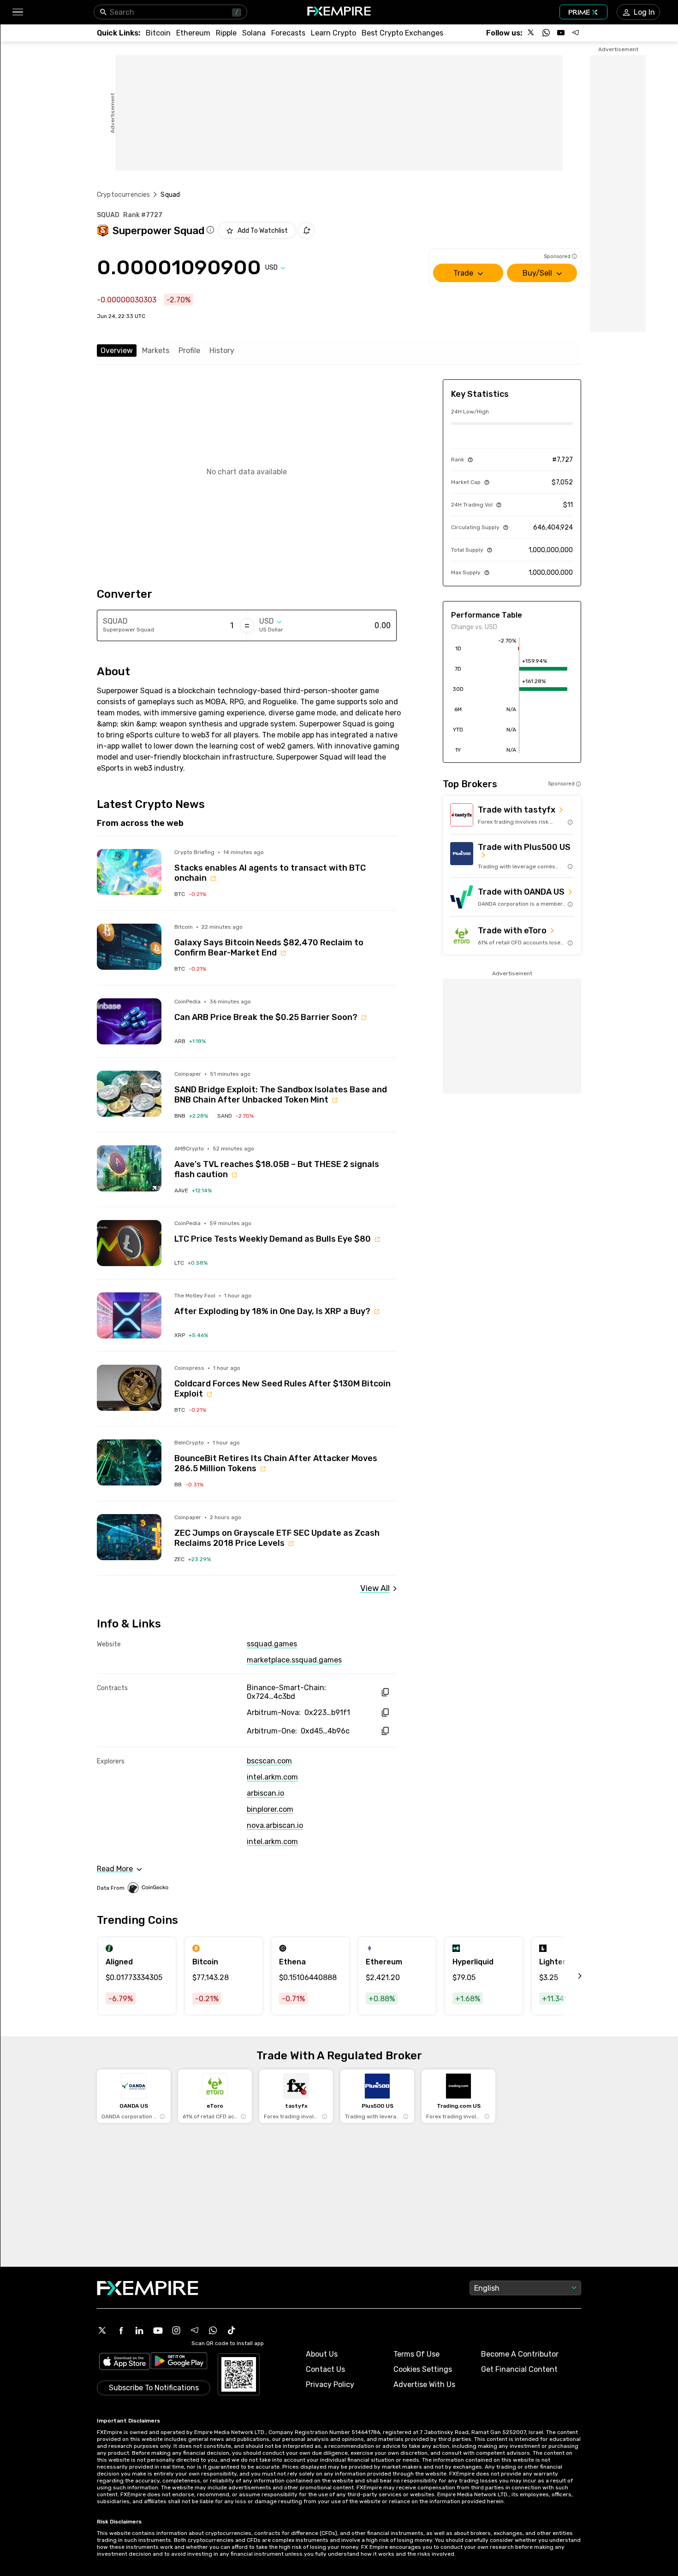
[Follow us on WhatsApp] (546, 33)
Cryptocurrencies (123, 195)
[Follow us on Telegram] (576, 33)
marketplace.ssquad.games (294, 1660)
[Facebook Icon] (121, 2330)
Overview (117, 351)
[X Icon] (102, 2330)
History (222, 351)
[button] (17, 12)
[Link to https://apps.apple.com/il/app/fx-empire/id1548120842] (125, 2362)
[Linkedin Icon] (139, 2330)
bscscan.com (269, 1761)
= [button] (247, 625)
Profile (189, 351)
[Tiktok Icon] (232, 2330)
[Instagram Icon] (176, 2330)
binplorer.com (270, 1809)
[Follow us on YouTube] (561, 33)
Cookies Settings (423, 2369)
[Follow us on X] (531, 33)
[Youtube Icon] (158, 2330)
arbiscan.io (265, 1793)
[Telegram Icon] (195, 2330)
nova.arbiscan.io (275, 1825)
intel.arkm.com (272, 1777)
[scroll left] (570, 1976)
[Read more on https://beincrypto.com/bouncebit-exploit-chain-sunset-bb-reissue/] (129, 1462)
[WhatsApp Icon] (213, 2330)
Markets (156, 351)
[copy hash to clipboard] (385, 1692)
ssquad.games (272, 1644)
